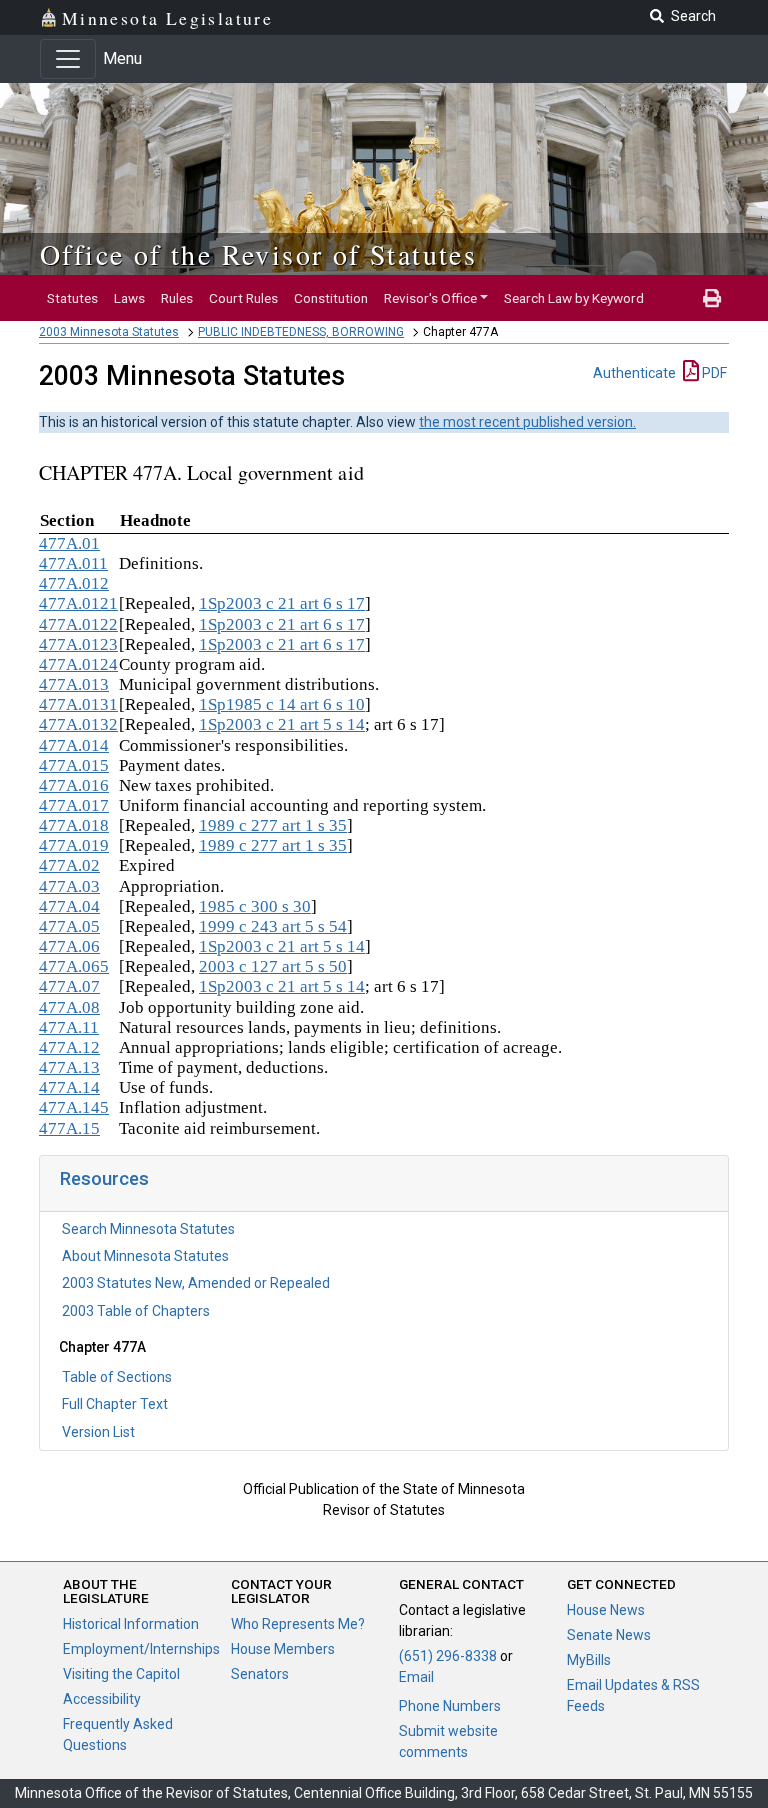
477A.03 (69, 886)
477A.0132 (78, 724)
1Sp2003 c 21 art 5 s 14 (282, 724)
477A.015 (74, 765)
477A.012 (74, 583)
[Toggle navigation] (68, 59)
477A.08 (69, 1007)
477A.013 (74, 684)
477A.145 (74, 1107)
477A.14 (69, 1087)
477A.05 (69, 926)
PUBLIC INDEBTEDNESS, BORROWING (301, 332)
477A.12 (69, 1047)
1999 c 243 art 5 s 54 (273, 926)
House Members (283, 1649)
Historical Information (131, 1624)
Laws (129, 298)
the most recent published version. (527, 422)
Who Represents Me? (298, 1624)
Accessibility (102, 1699)
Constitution (331, 298)
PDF (713, 373)
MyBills (589, 1660)
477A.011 (73, 563)
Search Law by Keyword (574, 298)
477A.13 (69, 1067)
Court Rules (243, 298)
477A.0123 (78, 644)
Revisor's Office (430, 298)
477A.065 (74, 966)
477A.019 (74, 845)
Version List (98, 1432)
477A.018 (74, 825)
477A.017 (74, 805)
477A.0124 (78, 664)
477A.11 (69, 1027)
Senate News (609, 1635)
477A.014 (74, 745)
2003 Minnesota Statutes (109, 332)
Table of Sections (117, 1377)
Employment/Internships (141, 1649)
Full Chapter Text (115, 1404)
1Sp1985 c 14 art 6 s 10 (282, 704)
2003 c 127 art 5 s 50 (273, 966)
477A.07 (69, 986)
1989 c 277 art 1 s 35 (273, 825)
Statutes (72, 298)
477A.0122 (78, 624)
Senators (260, 1674)
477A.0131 (78, 704)
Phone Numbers (450, 1706)
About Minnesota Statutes (145, 1256)
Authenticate (634, 373)
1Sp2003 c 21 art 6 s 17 (282, 603)
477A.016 (74, 785)
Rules (177, 298)
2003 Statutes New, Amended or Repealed (196, 1283)
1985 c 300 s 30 (255, 906)
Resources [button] (104, 1178)
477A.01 (69, 543)
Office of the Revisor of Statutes (258, 254)
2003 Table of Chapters (136, 1311)
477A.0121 (78, 603)
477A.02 (69, 865)
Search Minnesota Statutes (148, 1229)
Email (416, 1677)
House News (606, 1610)
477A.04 (69, 906)
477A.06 (69, 946)
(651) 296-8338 (448, 1656)
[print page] (712, 298)
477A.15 (69, 1128)
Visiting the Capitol (121, 1674)
